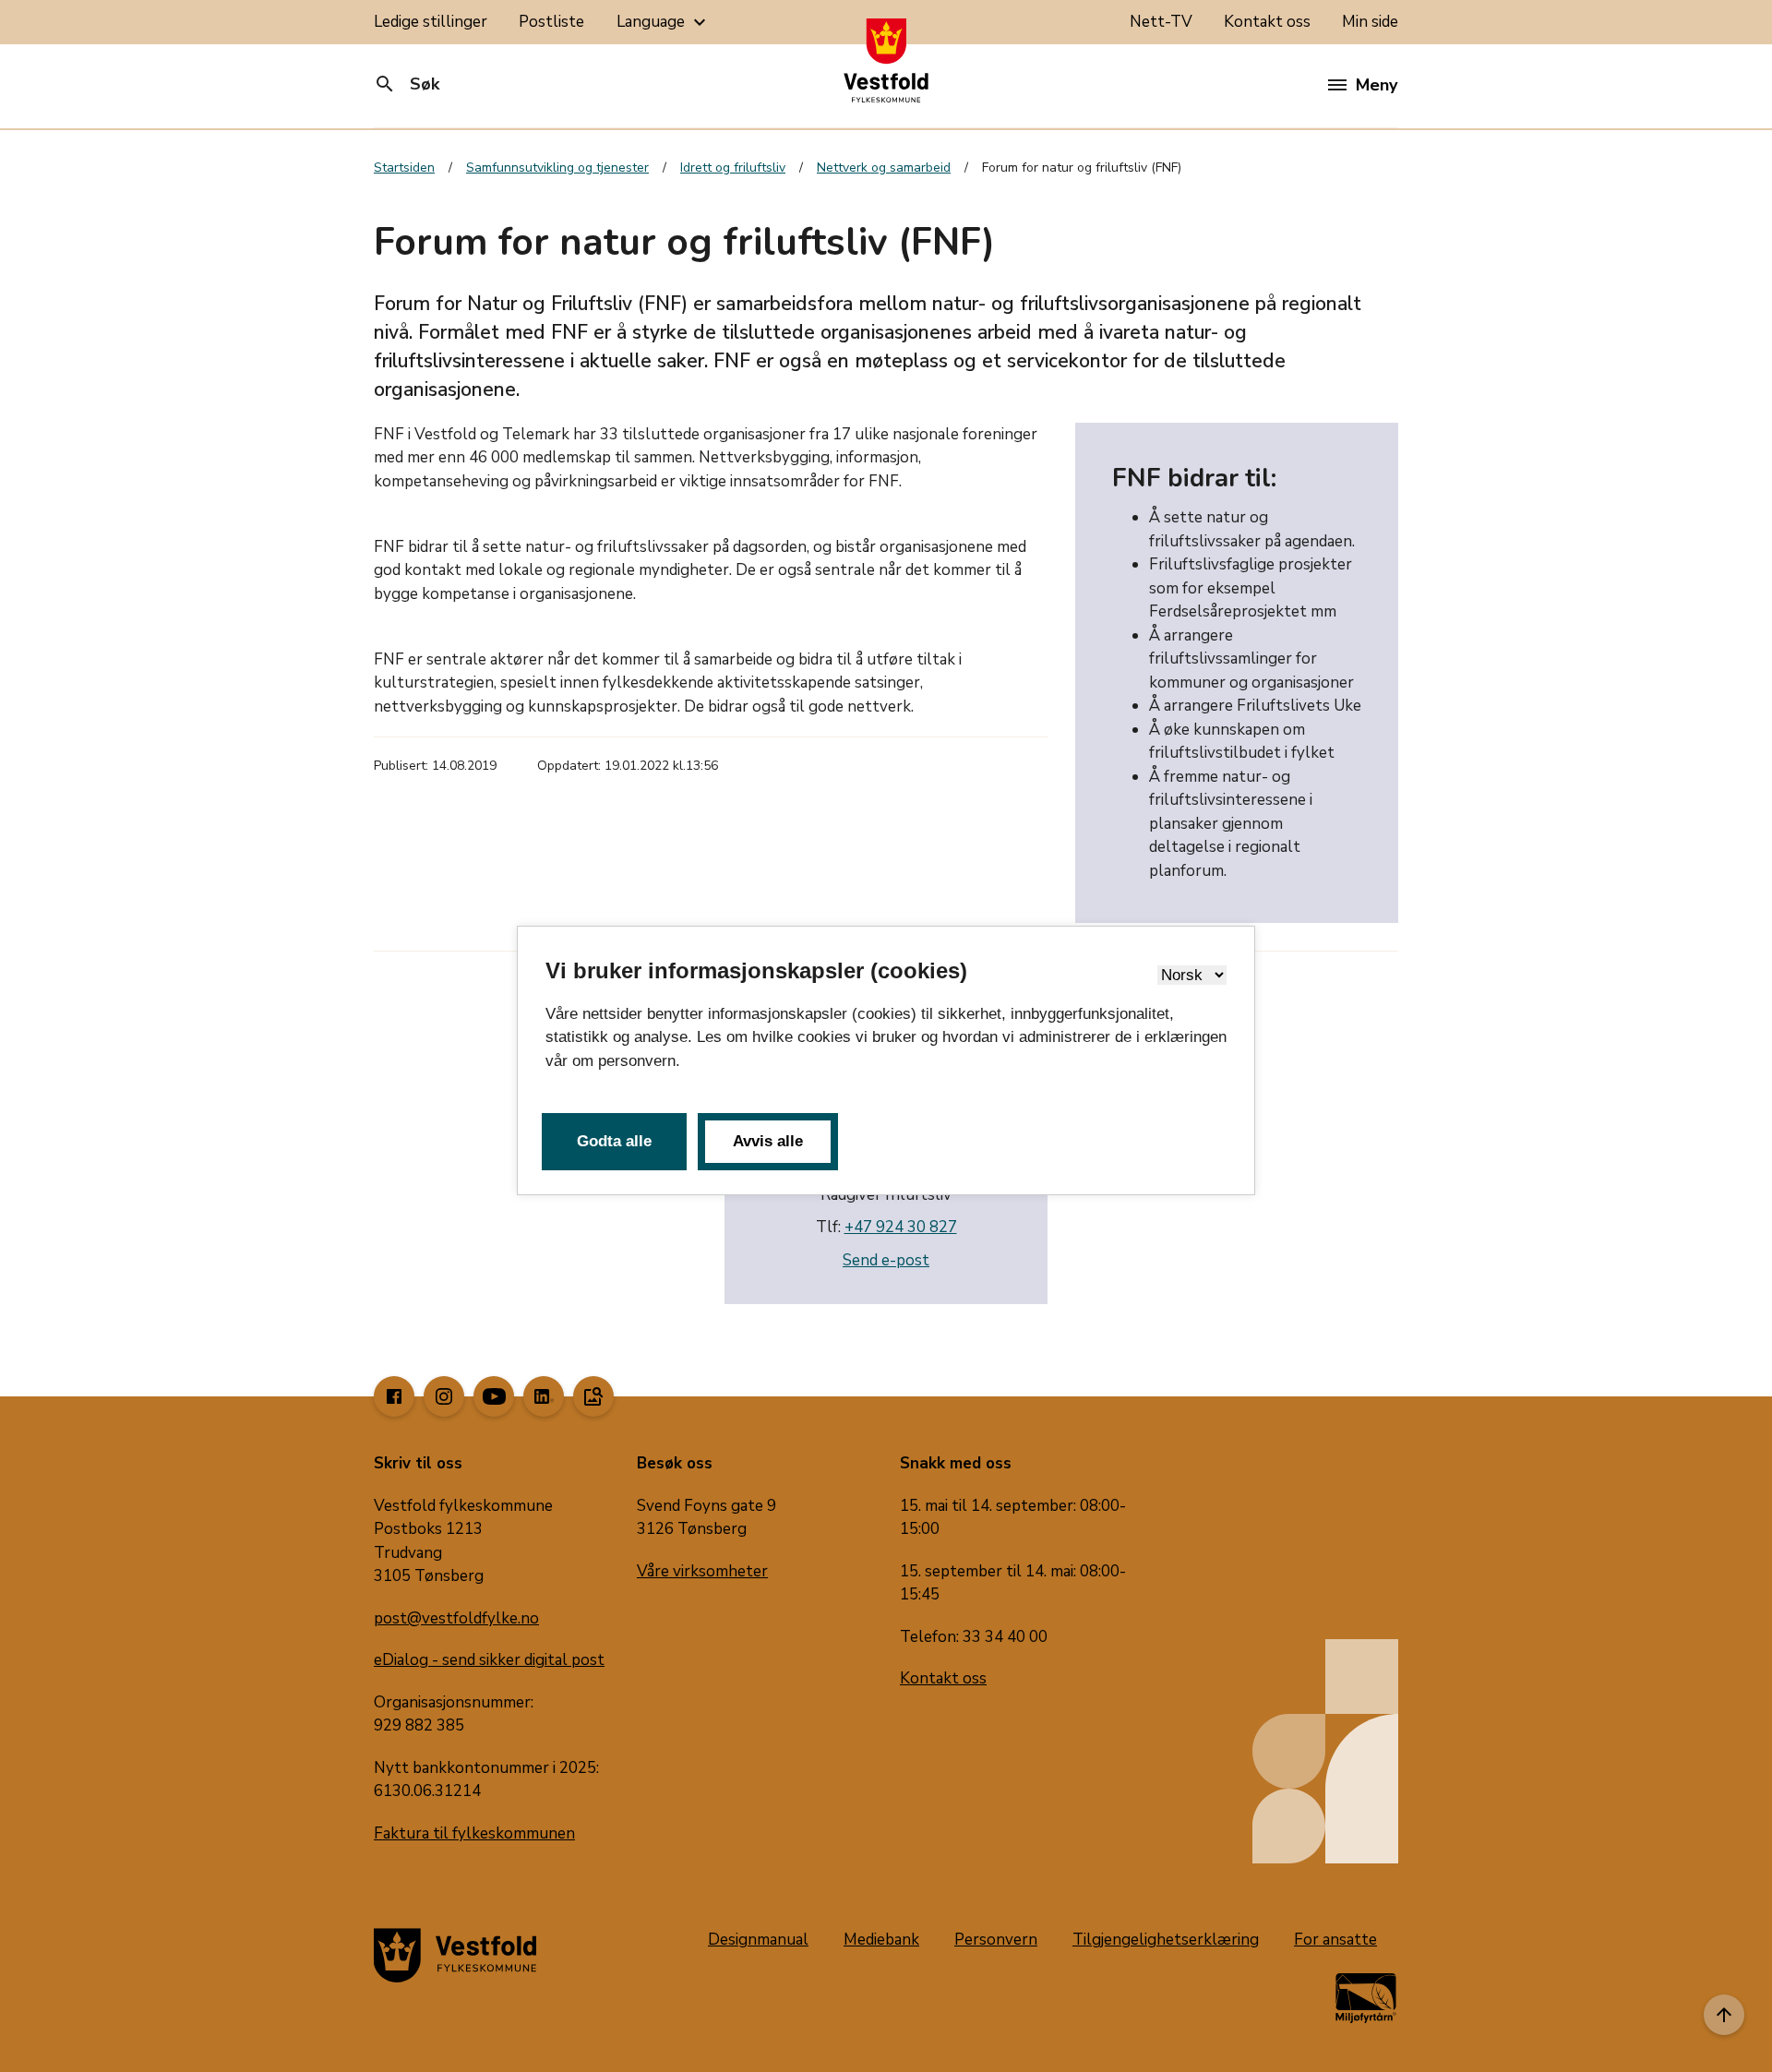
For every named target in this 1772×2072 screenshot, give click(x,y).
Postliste (551, 22)
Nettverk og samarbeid (884, 168)
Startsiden (404, 168)
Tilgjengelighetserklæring (1166, 1940)
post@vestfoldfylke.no (456, 1618)
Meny (1377, 85)
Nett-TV (1161, 22)
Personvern (996, 1940)
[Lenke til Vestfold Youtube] (494, 1396)
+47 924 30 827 (901, 1227)
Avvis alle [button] (768, 1141)
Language (664, 22)
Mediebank (881, 1940)
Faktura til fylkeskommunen (474, 1833)
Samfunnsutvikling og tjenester (557, 168)
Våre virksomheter (702, 1571)
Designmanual (758, 1940)
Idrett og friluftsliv (733, 168)
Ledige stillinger (431, 22)
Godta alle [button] (614, 1141)
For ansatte (1335, 1940)
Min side (1370, 22)
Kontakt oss (1267, 22)
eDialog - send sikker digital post (489, 1660)
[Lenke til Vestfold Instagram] (444, 1396)
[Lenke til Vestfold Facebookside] (394, 1396)
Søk (407, 84)
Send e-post (886, 1260)
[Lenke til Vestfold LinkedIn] (544, 1396)
